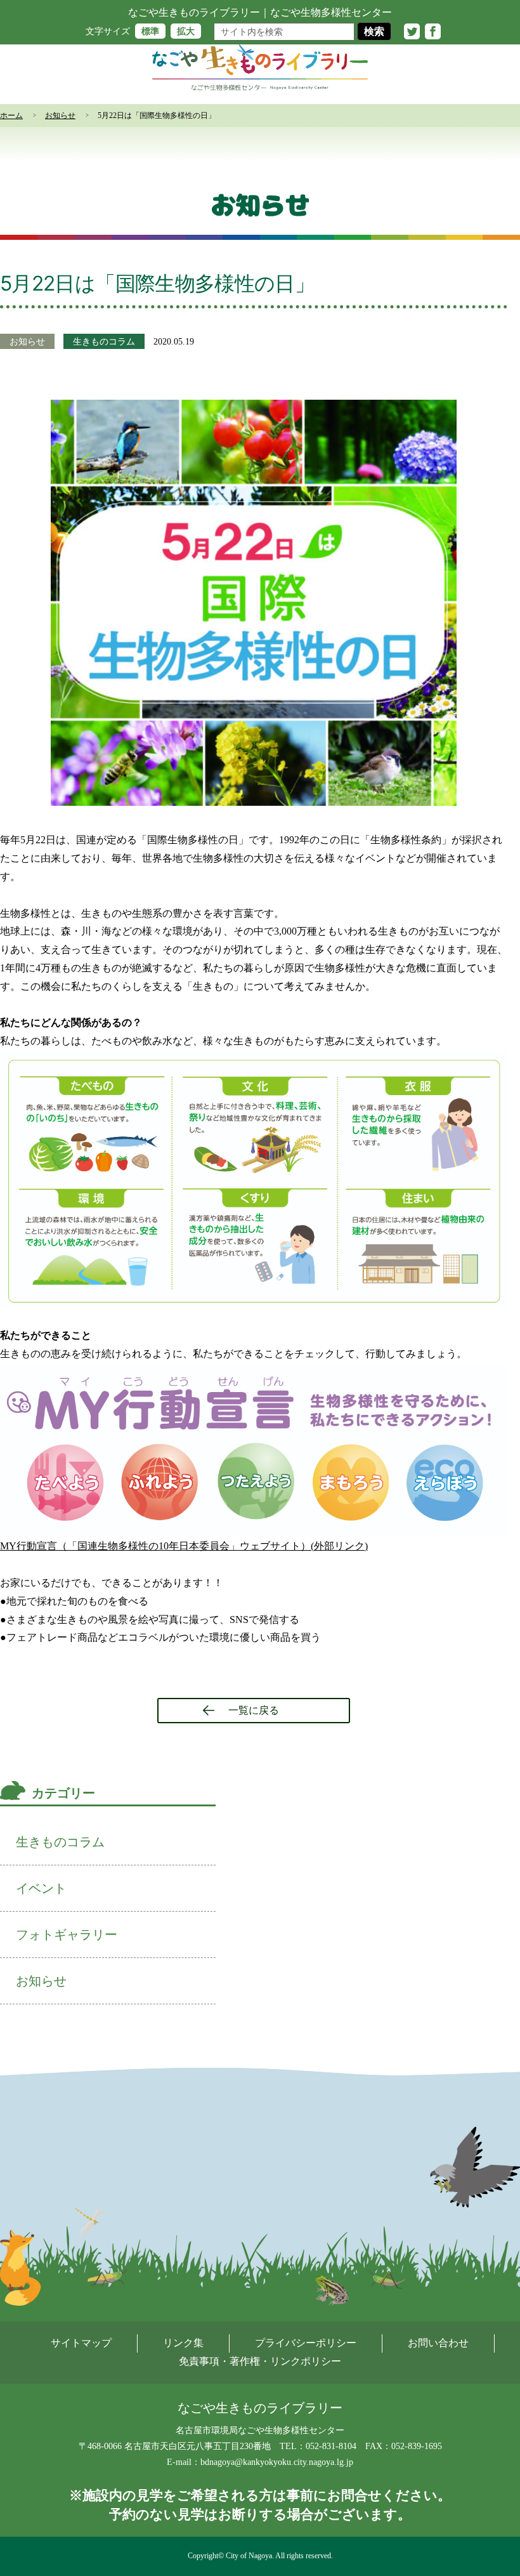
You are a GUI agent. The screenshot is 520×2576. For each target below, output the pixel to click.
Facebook (433, 31)
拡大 (186, 31)
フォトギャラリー (67, 1935)
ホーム (11, 115)
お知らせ (60, 115)
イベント (41, 1888)
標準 (150, 31)
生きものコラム (104, 341)
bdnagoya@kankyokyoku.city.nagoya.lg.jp (277, 2462)
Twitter (412, 31)
